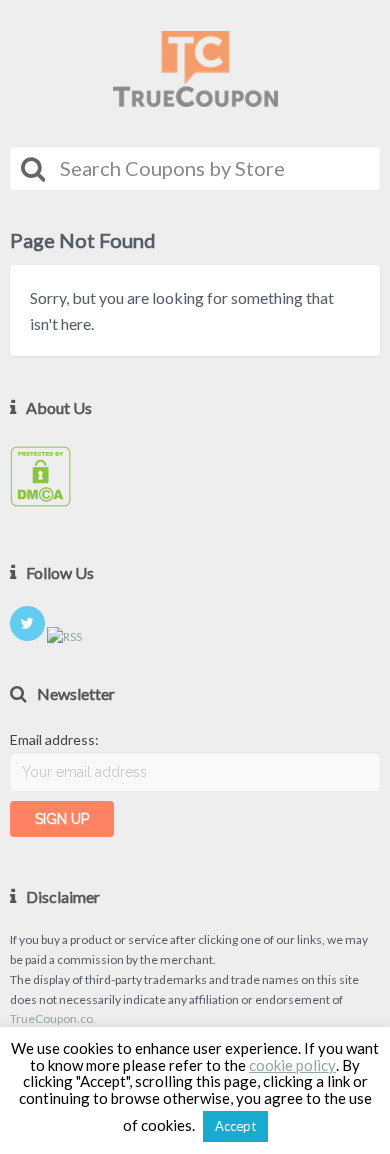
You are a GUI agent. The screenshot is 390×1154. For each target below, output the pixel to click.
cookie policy (292, 1065)
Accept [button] (235, 1126)
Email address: (54, 739)
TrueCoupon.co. (53, 1018)
